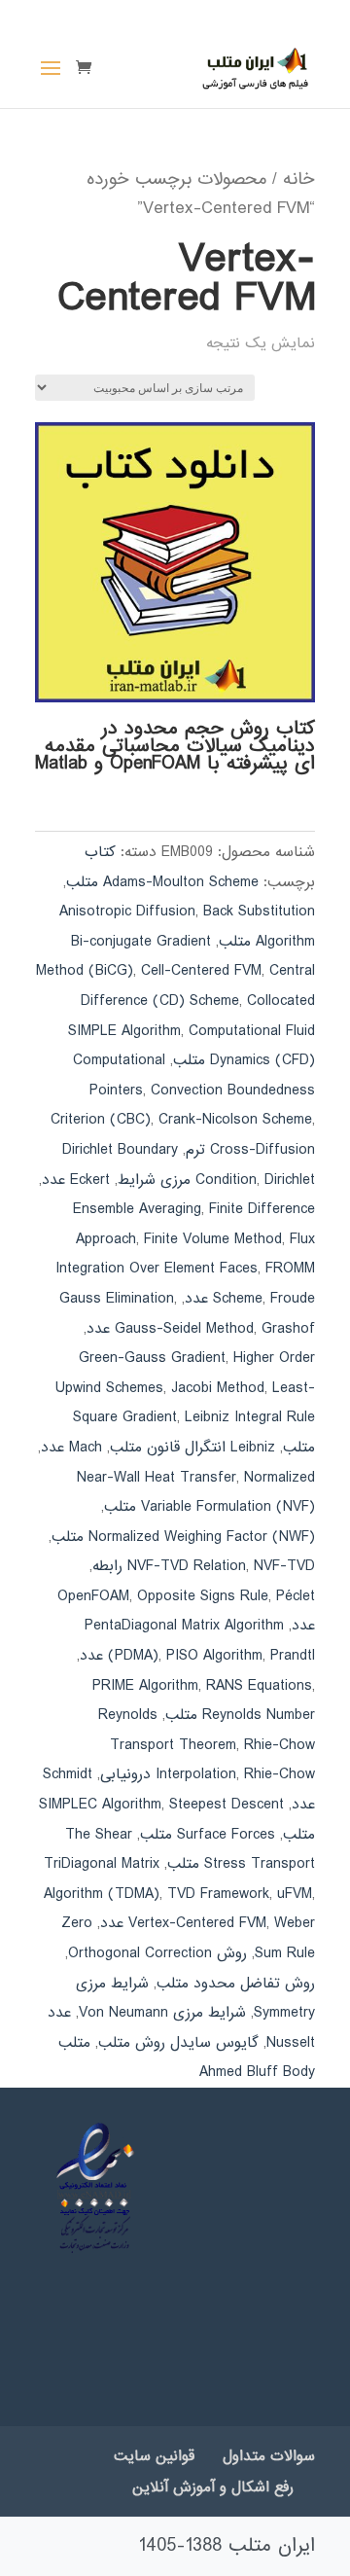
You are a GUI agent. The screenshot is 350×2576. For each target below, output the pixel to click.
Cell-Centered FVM (201, 971)
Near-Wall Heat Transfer (157, 1478)
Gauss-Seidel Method (184, 1329)
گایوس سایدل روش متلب (178, 2043)
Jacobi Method (218, 1388)
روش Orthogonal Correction (157, 1953)
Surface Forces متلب (208, 1835)
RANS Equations (259, 1686)
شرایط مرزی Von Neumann (162, 2013)
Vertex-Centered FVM (197, 1923)
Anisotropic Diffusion (127, 912)
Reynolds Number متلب (240, 1715)
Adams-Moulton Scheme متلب (162, 882)
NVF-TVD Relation (187, 1566)
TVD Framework (218, 1894)
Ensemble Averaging (137, 1209)
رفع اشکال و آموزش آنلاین (213, 2487)
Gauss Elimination (117, 1299)
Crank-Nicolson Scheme (235, 1120)
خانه (299, 179)
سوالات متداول (269, 2456)
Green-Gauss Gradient (152, 1358)
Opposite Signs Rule (203, 1596)
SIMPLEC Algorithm (100, 1805)
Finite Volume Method (213, 1239)
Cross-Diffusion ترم (250, 1150)
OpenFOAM (93, 1596)
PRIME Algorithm (145, 1686)
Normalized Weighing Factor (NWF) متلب (183, 1537)
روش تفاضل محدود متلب (236, 1984)
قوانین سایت (154, 2456)
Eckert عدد (76, 1180)
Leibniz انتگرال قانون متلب (192, 1448)
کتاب (100, 852)
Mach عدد (71, 1448)
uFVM (295, 1894)
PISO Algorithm (214, 1656)
